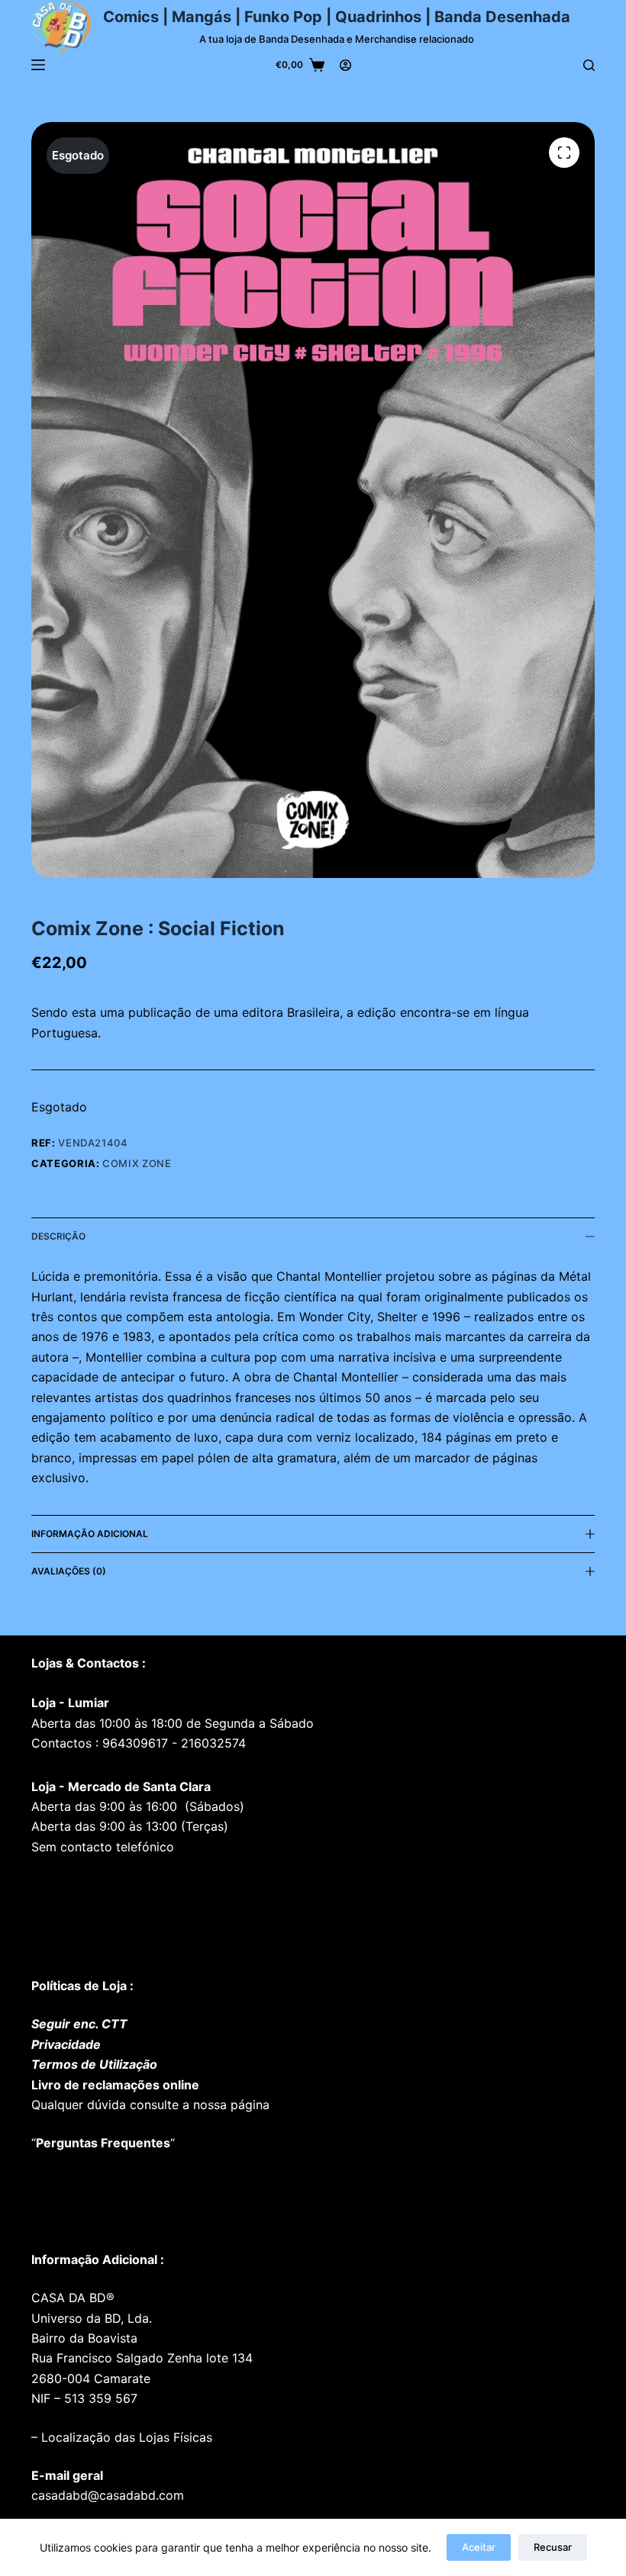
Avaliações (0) (69, 1571)
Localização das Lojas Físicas (125, 2437)
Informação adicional (90, 1534)
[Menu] (38, 65)
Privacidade (66, 2044)
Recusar (553, 2547)
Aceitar (479, 2547)
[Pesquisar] (589, 65)
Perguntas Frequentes (103, 2143)
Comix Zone (137, 1163)
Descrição (58, 1236)
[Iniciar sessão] (345, 65)
